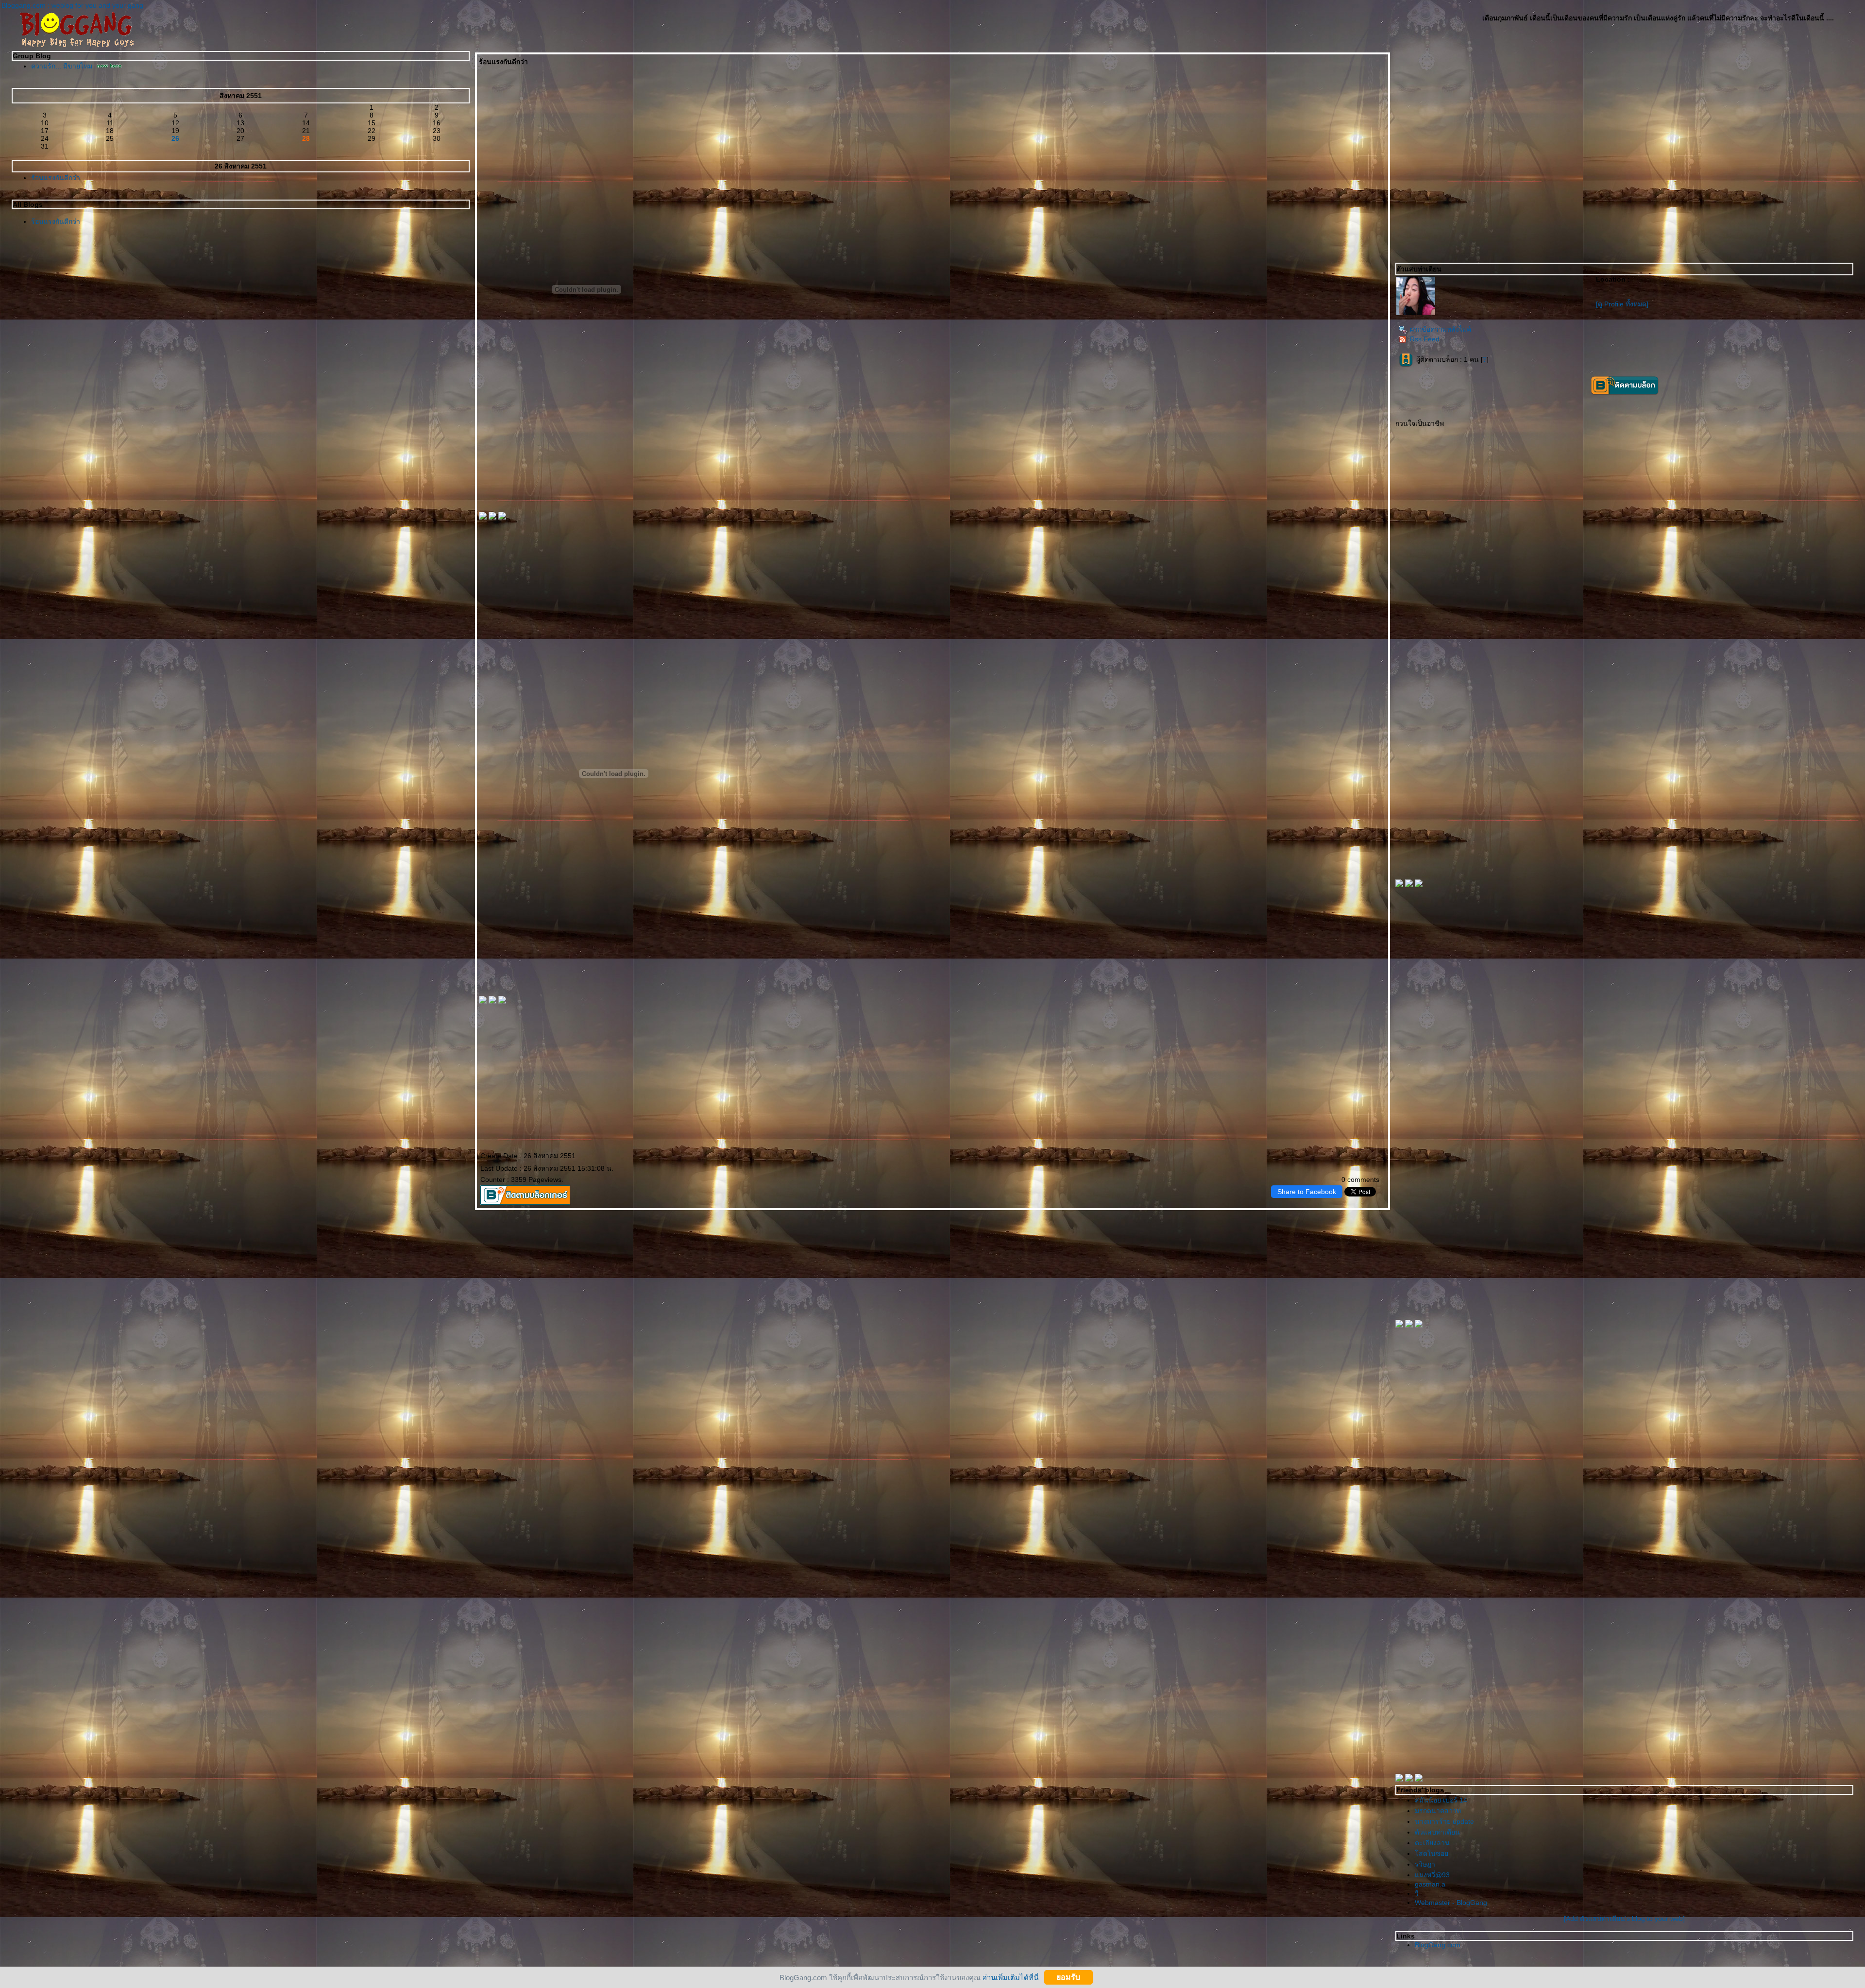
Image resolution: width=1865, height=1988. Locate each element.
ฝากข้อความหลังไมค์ (1441, 329)
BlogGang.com (1438, 1945)
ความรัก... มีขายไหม (63, 66)
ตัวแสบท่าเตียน (1437, 1832)
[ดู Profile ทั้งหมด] (1622, 304)
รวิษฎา (1425, 1864)
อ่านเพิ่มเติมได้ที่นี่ (1010, 1977)
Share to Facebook (1307, 1192)
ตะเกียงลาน (1432, 1843)
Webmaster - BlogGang (1451, 1903)
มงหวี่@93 (1432, 1875)
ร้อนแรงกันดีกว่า (56, 178)
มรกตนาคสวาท (1438, 1811)
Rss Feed (1425, 339)
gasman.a (1430, 1884)
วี (1417, 1893)
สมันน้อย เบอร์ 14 (1441, 1800)
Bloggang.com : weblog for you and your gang (72, 5)
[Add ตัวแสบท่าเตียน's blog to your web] (1624, 1919)
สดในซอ (1432, 1853)
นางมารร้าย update (1444, 1821)
